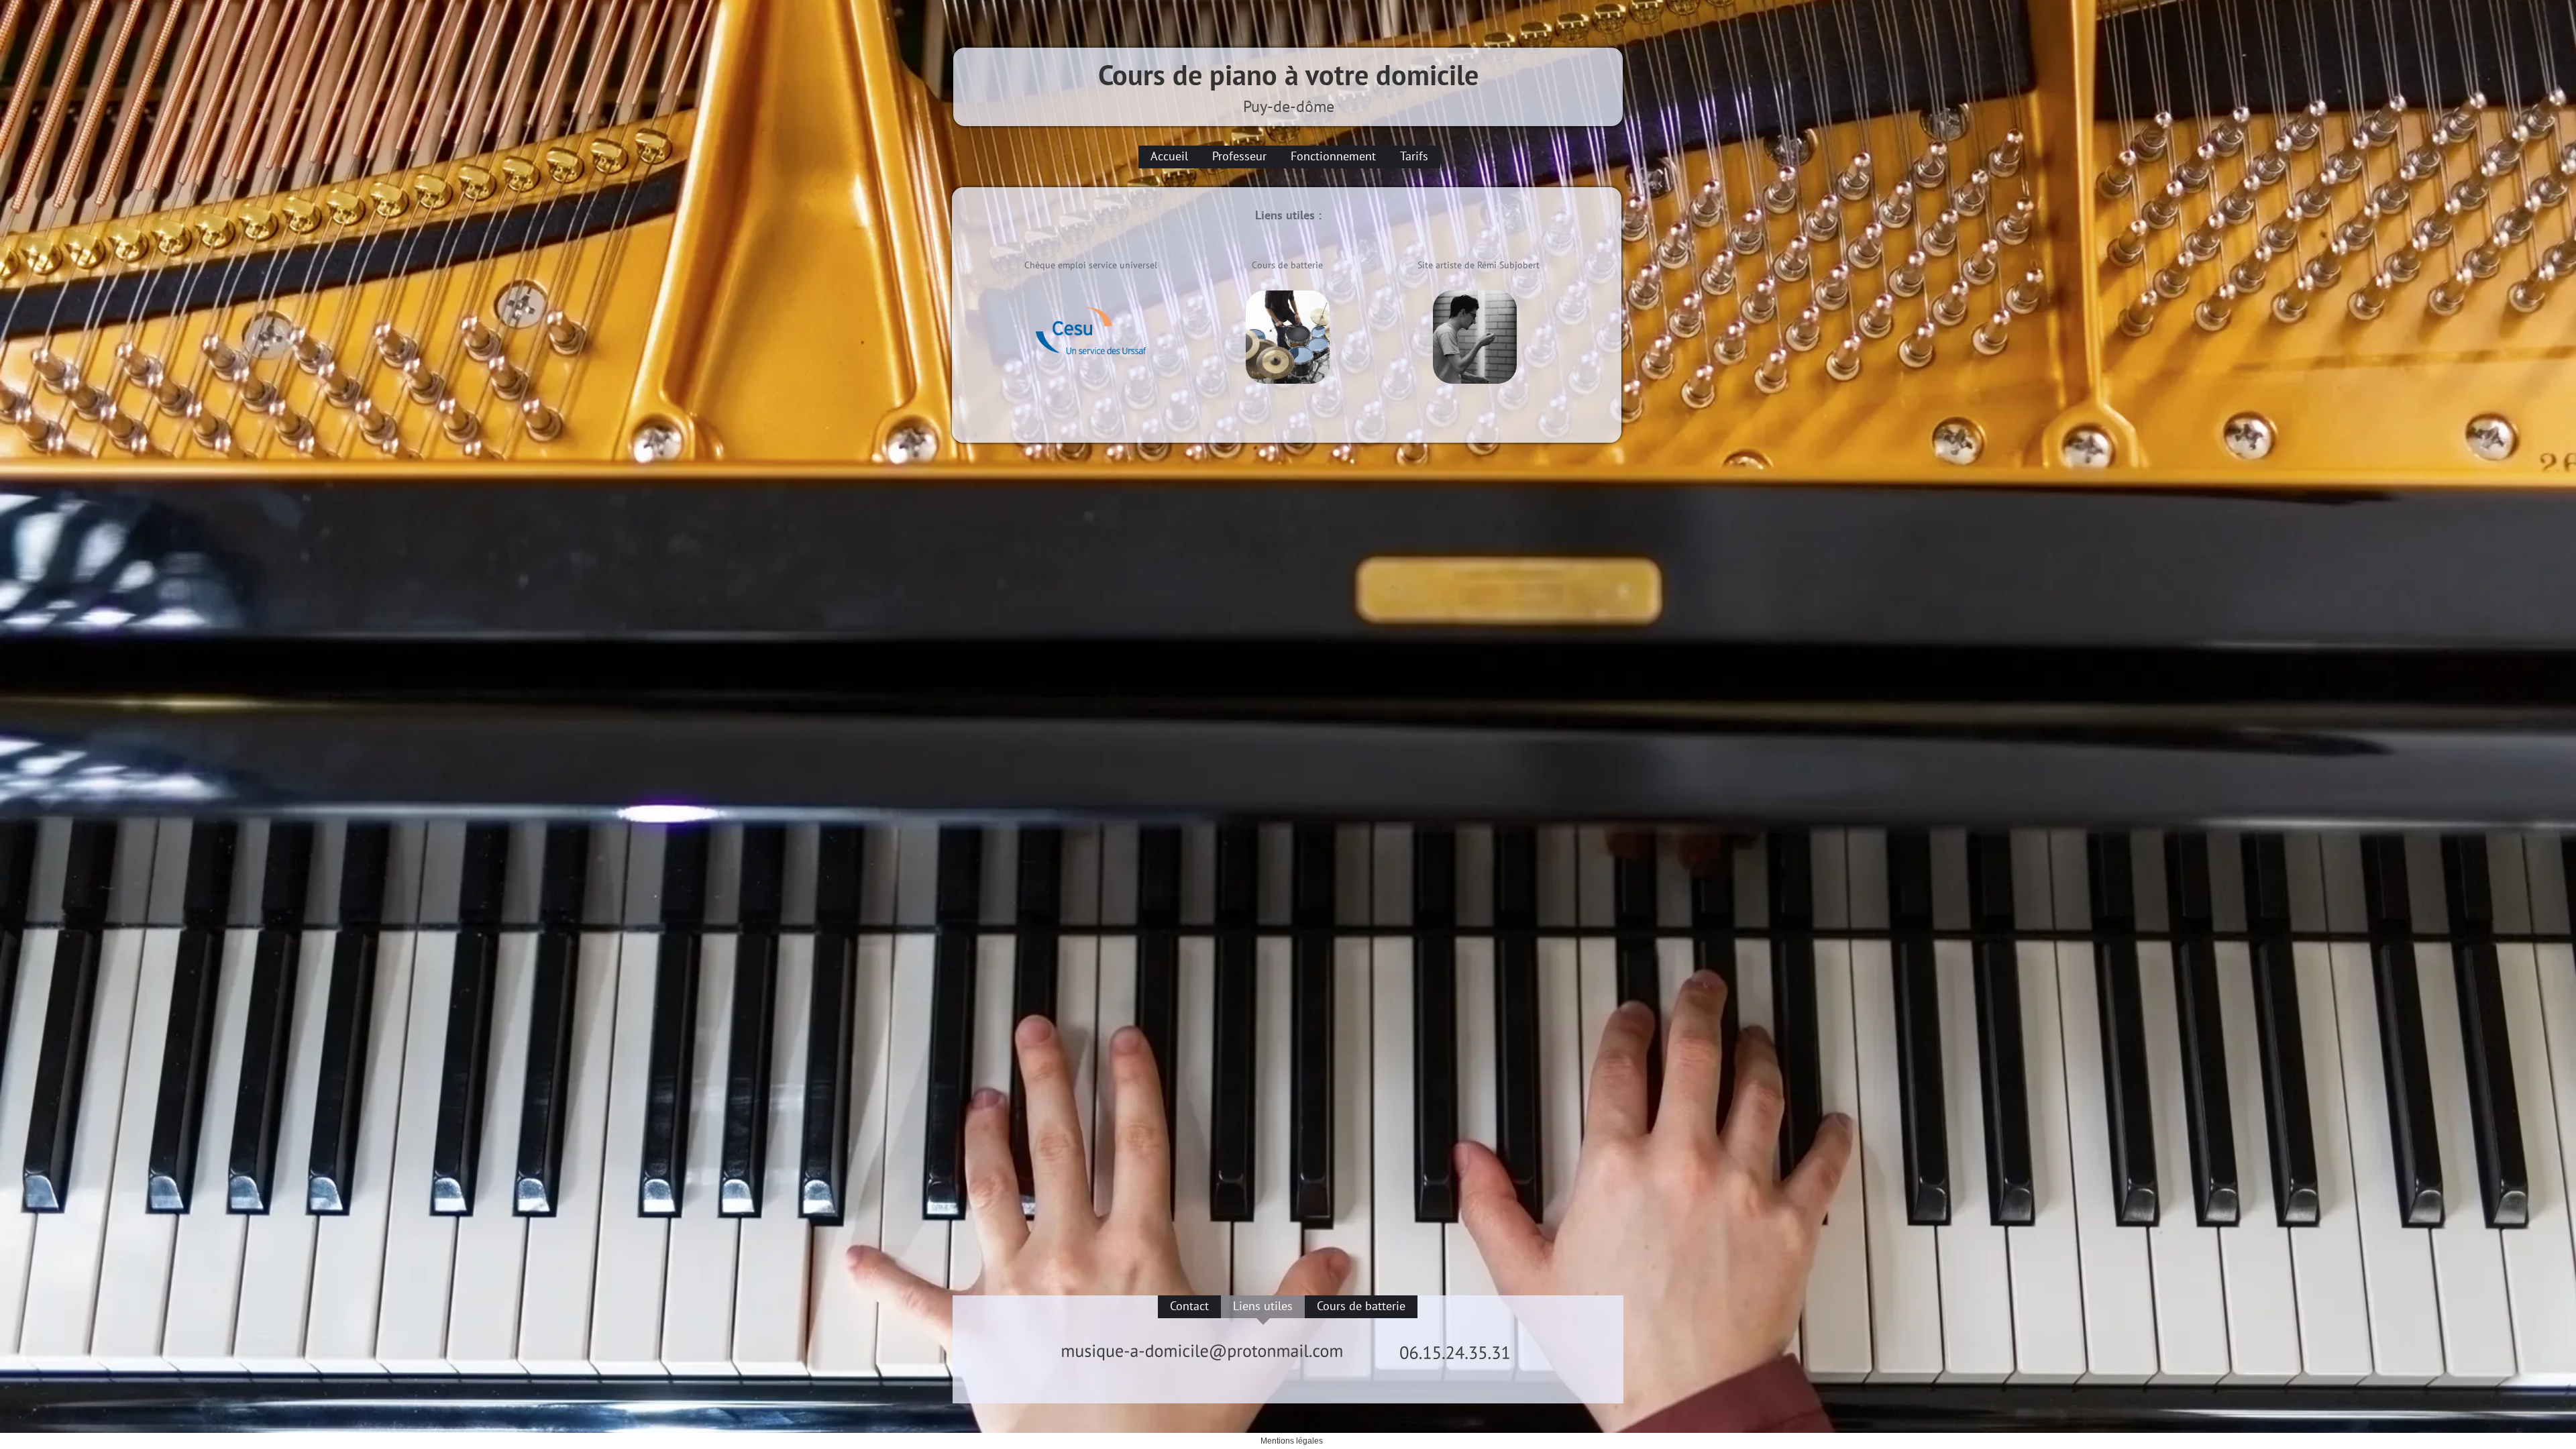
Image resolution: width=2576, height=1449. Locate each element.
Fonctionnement (1333, 156)
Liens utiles (1263, 1306)
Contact (1189, 1306)
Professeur (1239, 156)
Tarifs (1414, 156)
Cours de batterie (1361, 1306)
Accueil (1169, 156)
